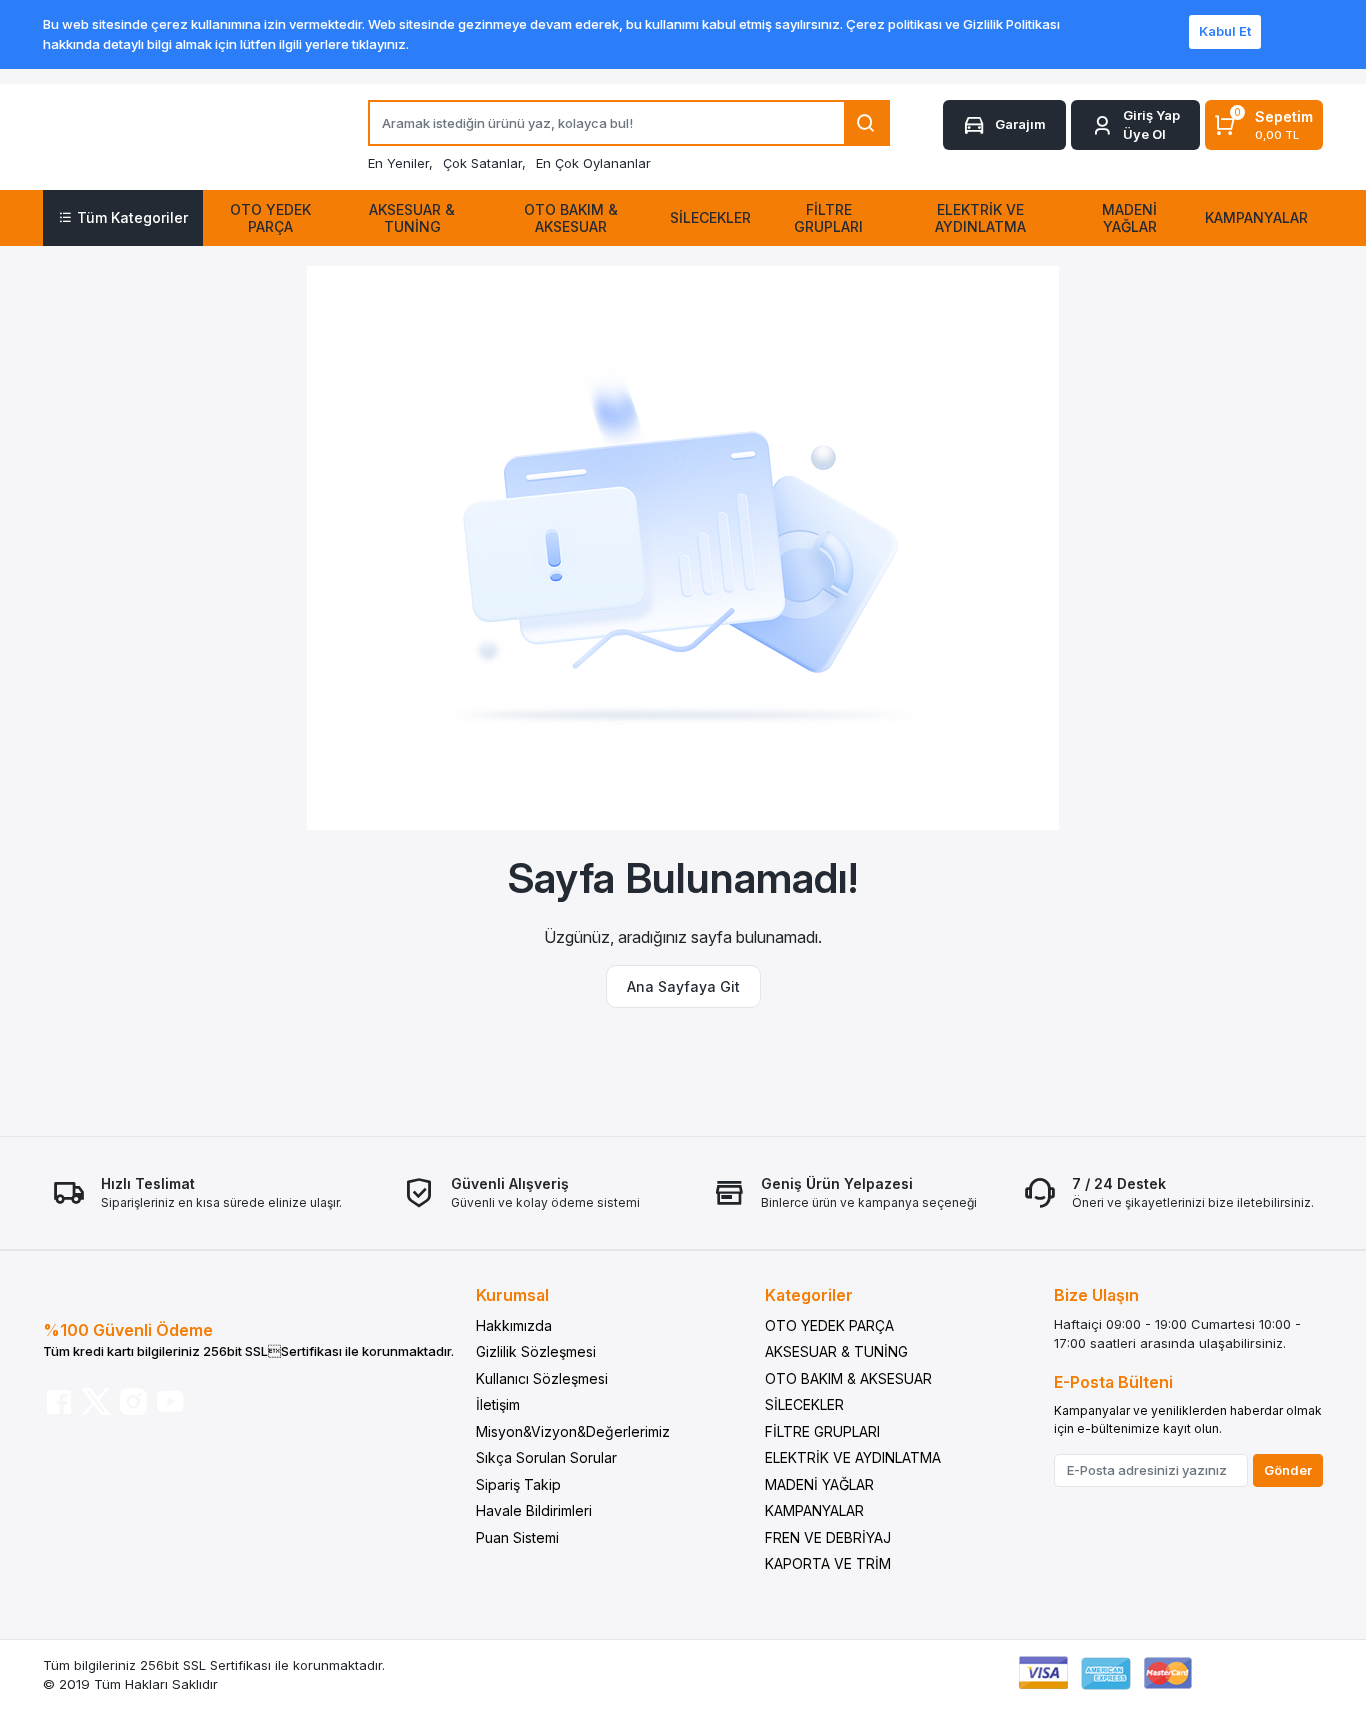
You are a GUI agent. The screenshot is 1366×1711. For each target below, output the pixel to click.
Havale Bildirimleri (534, 1510)
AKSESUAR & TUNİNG (836, 1351)
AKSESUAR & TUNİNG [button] (412, 218)
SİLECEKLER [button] (710, 217)
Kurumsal (512, 1295)
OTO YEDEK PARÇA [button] (270, 218)
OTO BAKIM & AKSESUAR (848, 1378)
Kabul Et (1225, 31)
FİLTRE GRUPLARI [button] (828, 218)
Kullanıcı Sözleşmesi (542, 1378)
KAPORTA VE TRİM (828, 1563)
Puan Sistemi (517, 1537)
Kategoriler (809, 1295)
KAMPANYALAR (814, 1510)
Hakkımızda (514, 1325)
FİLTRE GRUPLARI (822, 1431)
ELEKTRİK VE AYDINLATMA (853, 1457)
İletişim (498, 1404)
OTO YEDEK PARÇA (829, 1325)
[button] (1135, 125)
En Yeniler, (400, 163)
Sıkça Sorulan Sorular (546, 1457)
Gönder (1288, 1470)
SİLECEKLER (804, 1404)
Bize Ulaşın (1096, 1295)
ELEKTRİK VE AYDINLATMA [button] (980, 218)
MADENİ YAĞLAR (819, 1484)
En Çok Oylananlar (593, 163)
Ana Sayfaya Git (683, 986)
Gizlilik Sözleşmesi (536, 1351)
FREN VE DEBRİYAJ (828, 1537)
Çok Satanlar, (484, 163)
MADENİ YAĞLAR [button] (1129, 218)
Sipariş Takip (518, 1484)
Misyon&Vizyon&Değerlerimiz (573, 1431)
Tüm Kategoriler (132, 217)
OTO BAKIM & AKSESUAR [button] (571, 218)
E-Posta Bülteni (1113, 1382)
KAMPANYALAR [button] (1256, 217)
